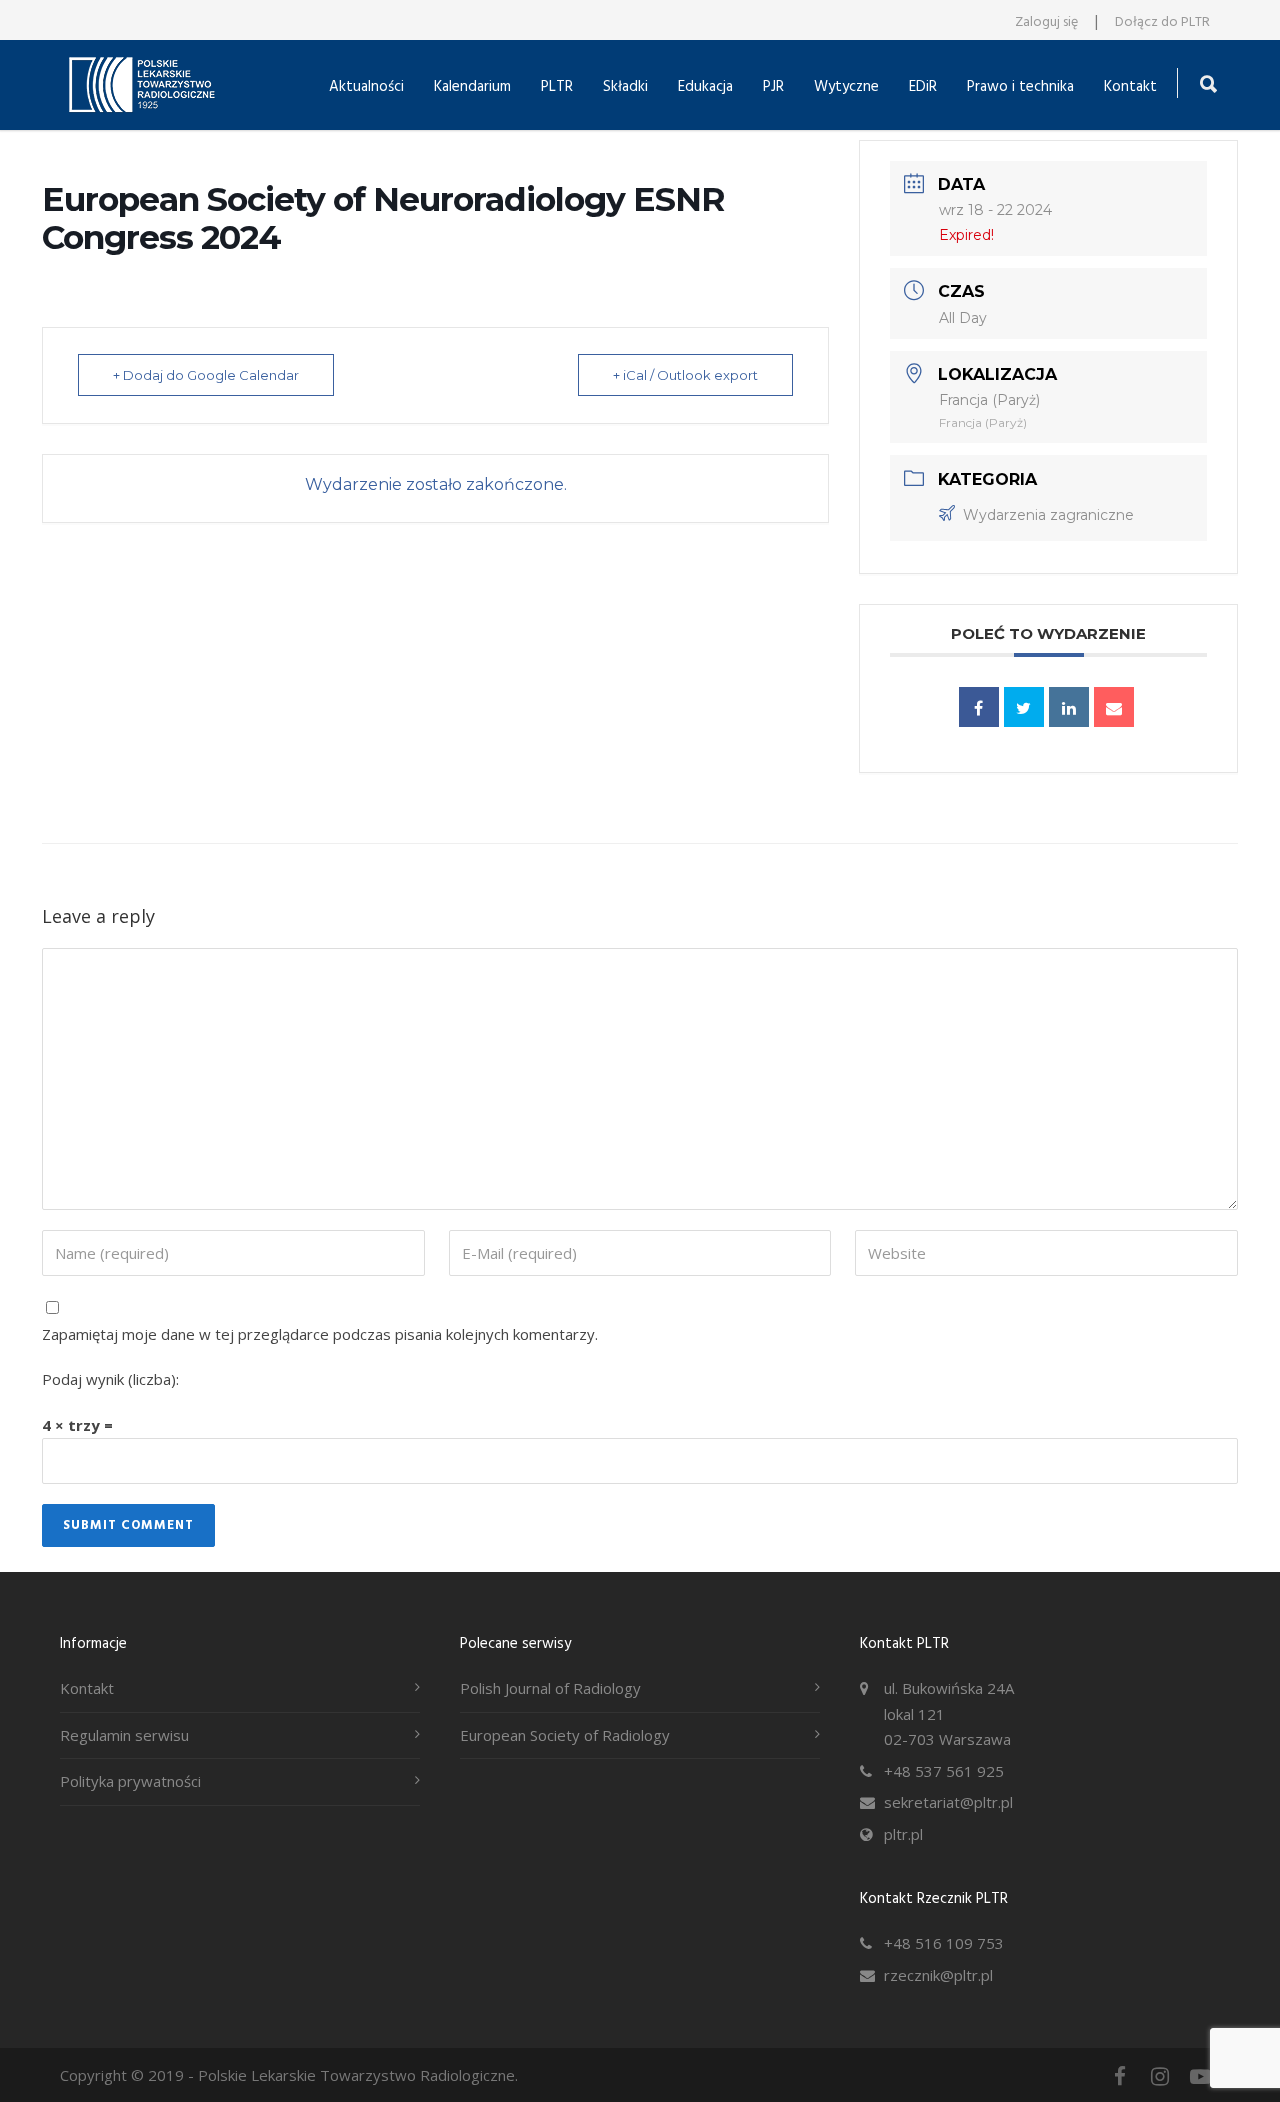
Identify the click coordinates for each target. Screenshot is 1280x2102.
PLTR (557, 87)
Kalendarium (472, 87)
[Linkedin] (1069, 707)
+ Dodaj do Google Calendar (206, 375)
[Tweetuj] (1024, 707)
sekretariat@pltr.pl (948, 1802)
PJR (773, 87)
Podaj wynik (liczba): (110, 1379)
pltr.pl (903, 1834)
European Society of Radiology (565, 1735)
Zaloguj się (1046, 22)
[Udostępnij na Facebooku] (979, 707)
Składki (625, 87)
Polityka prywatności (130, 1781)
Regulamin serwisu (124, 1735)
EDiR (923, 87)
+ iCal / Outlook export (685, 375)
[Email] (1114, 707)
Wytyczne (846, 87)
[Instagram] (1160, 2076)
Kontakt (1130, 87)
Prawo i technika (1020, 87)
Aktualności (366, 87)
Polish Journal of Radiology (550, 1688)
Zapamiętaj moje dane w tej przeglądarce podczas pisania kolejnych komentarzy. (320, 1334)
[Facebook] (1120, 2076)
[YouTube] (1200, 2076)
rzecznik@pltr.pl (938, 1975)
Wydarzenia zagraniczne (1048, 515)
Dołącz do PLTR (1162, 22)
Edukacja (705, 87)
